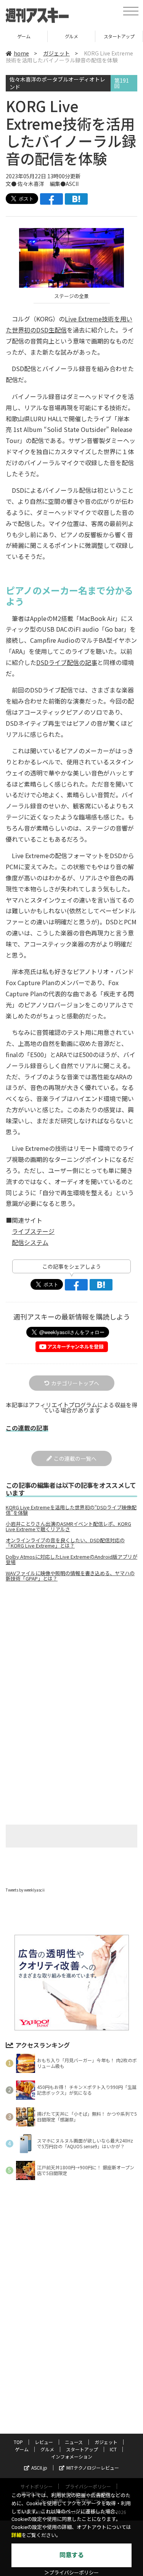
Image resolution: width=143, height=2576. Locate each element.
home (21, 53)
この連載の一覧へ (75, 1458)
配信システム (30, 1242)
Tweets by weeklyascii (25, 1890)
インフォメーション (72, 2456)
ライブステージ (33, 1231)
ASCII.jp (39, 2468)
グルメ (71, 36)
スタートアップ (119, 36)
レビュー (44, 2442)
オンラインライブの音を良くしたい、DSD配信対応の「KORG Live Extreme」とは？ (65, 1543)
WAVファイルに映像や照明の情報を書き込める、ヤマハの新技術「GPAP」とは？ (70, 1576)
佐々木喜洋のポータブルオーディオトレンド (57, 83)
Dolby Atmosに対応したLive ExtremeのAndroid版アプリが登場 (71, 1559)
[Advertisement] (72, 1652)
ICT (113, 2449)
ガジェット (56, 53)
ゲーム (24, 36)
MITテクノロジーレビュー (93, 2468)
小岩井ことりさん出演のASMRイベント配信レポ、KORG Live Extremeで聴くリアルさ (68, 1527)
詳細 (16, 2535)
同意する (72, 2555)
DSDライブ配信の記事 (67, 662)
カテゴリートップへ (75, 1383)
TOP (18, 2442)
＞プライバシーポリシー (71, 2573)
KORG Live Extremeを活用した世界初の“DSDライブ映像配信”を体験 (71, 1510)
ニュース (74, 2442)
